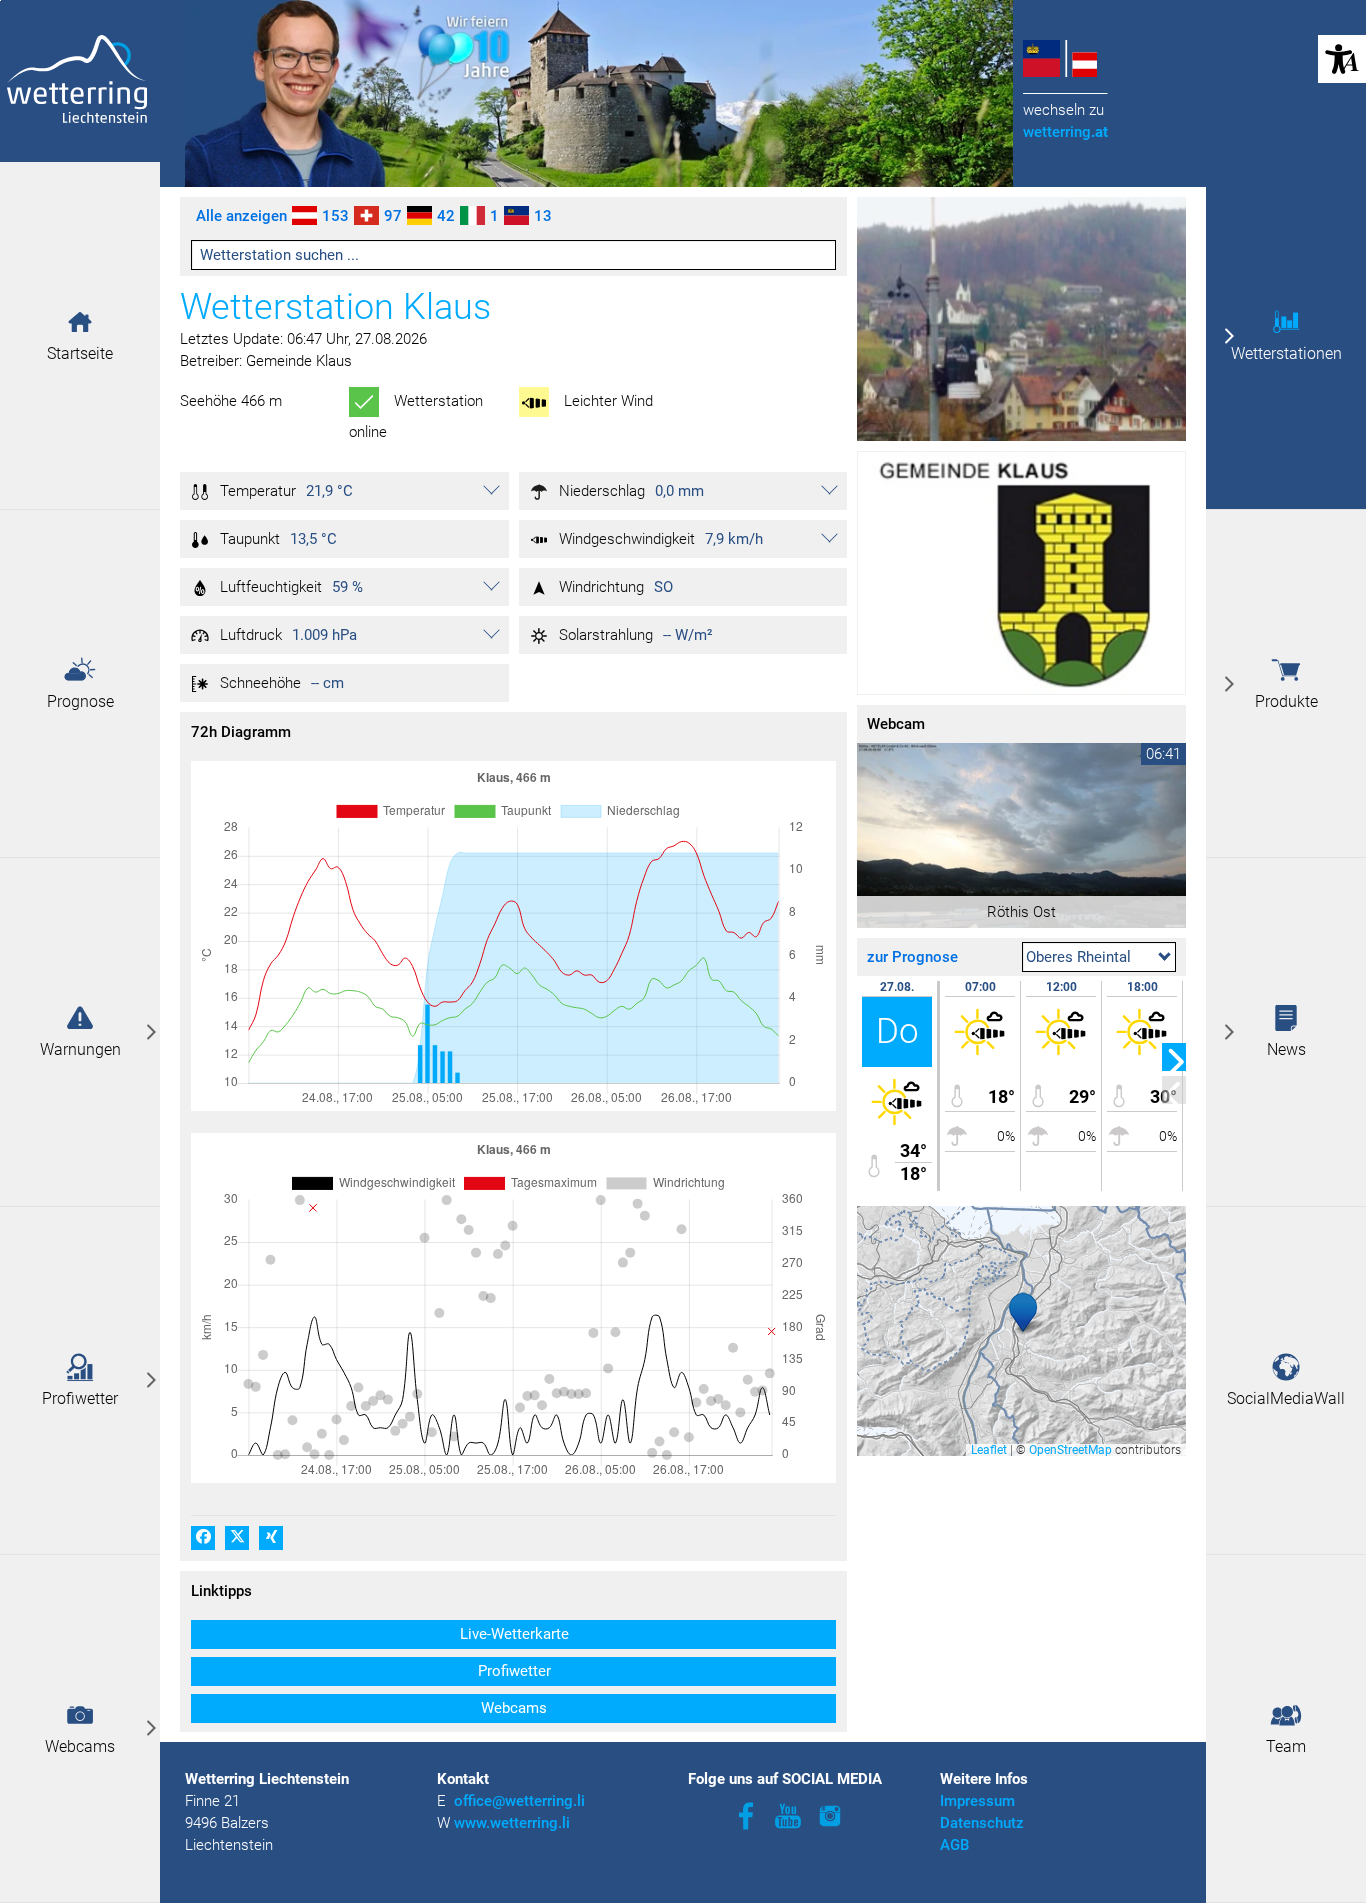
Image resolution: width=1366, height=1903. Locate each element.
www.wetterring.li (512, 1823)
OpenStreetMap (1070, 1450)
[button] (80, 322)
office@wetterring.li (521, 1801)
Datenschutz (982, 1823)
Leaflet (989, 1450)
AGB (954, 1845)
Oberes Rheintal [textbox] (1078, 957)
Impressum (977, 1801)
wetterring (1065, 132)
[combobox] (1099, 957)
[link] (80, 1031)
